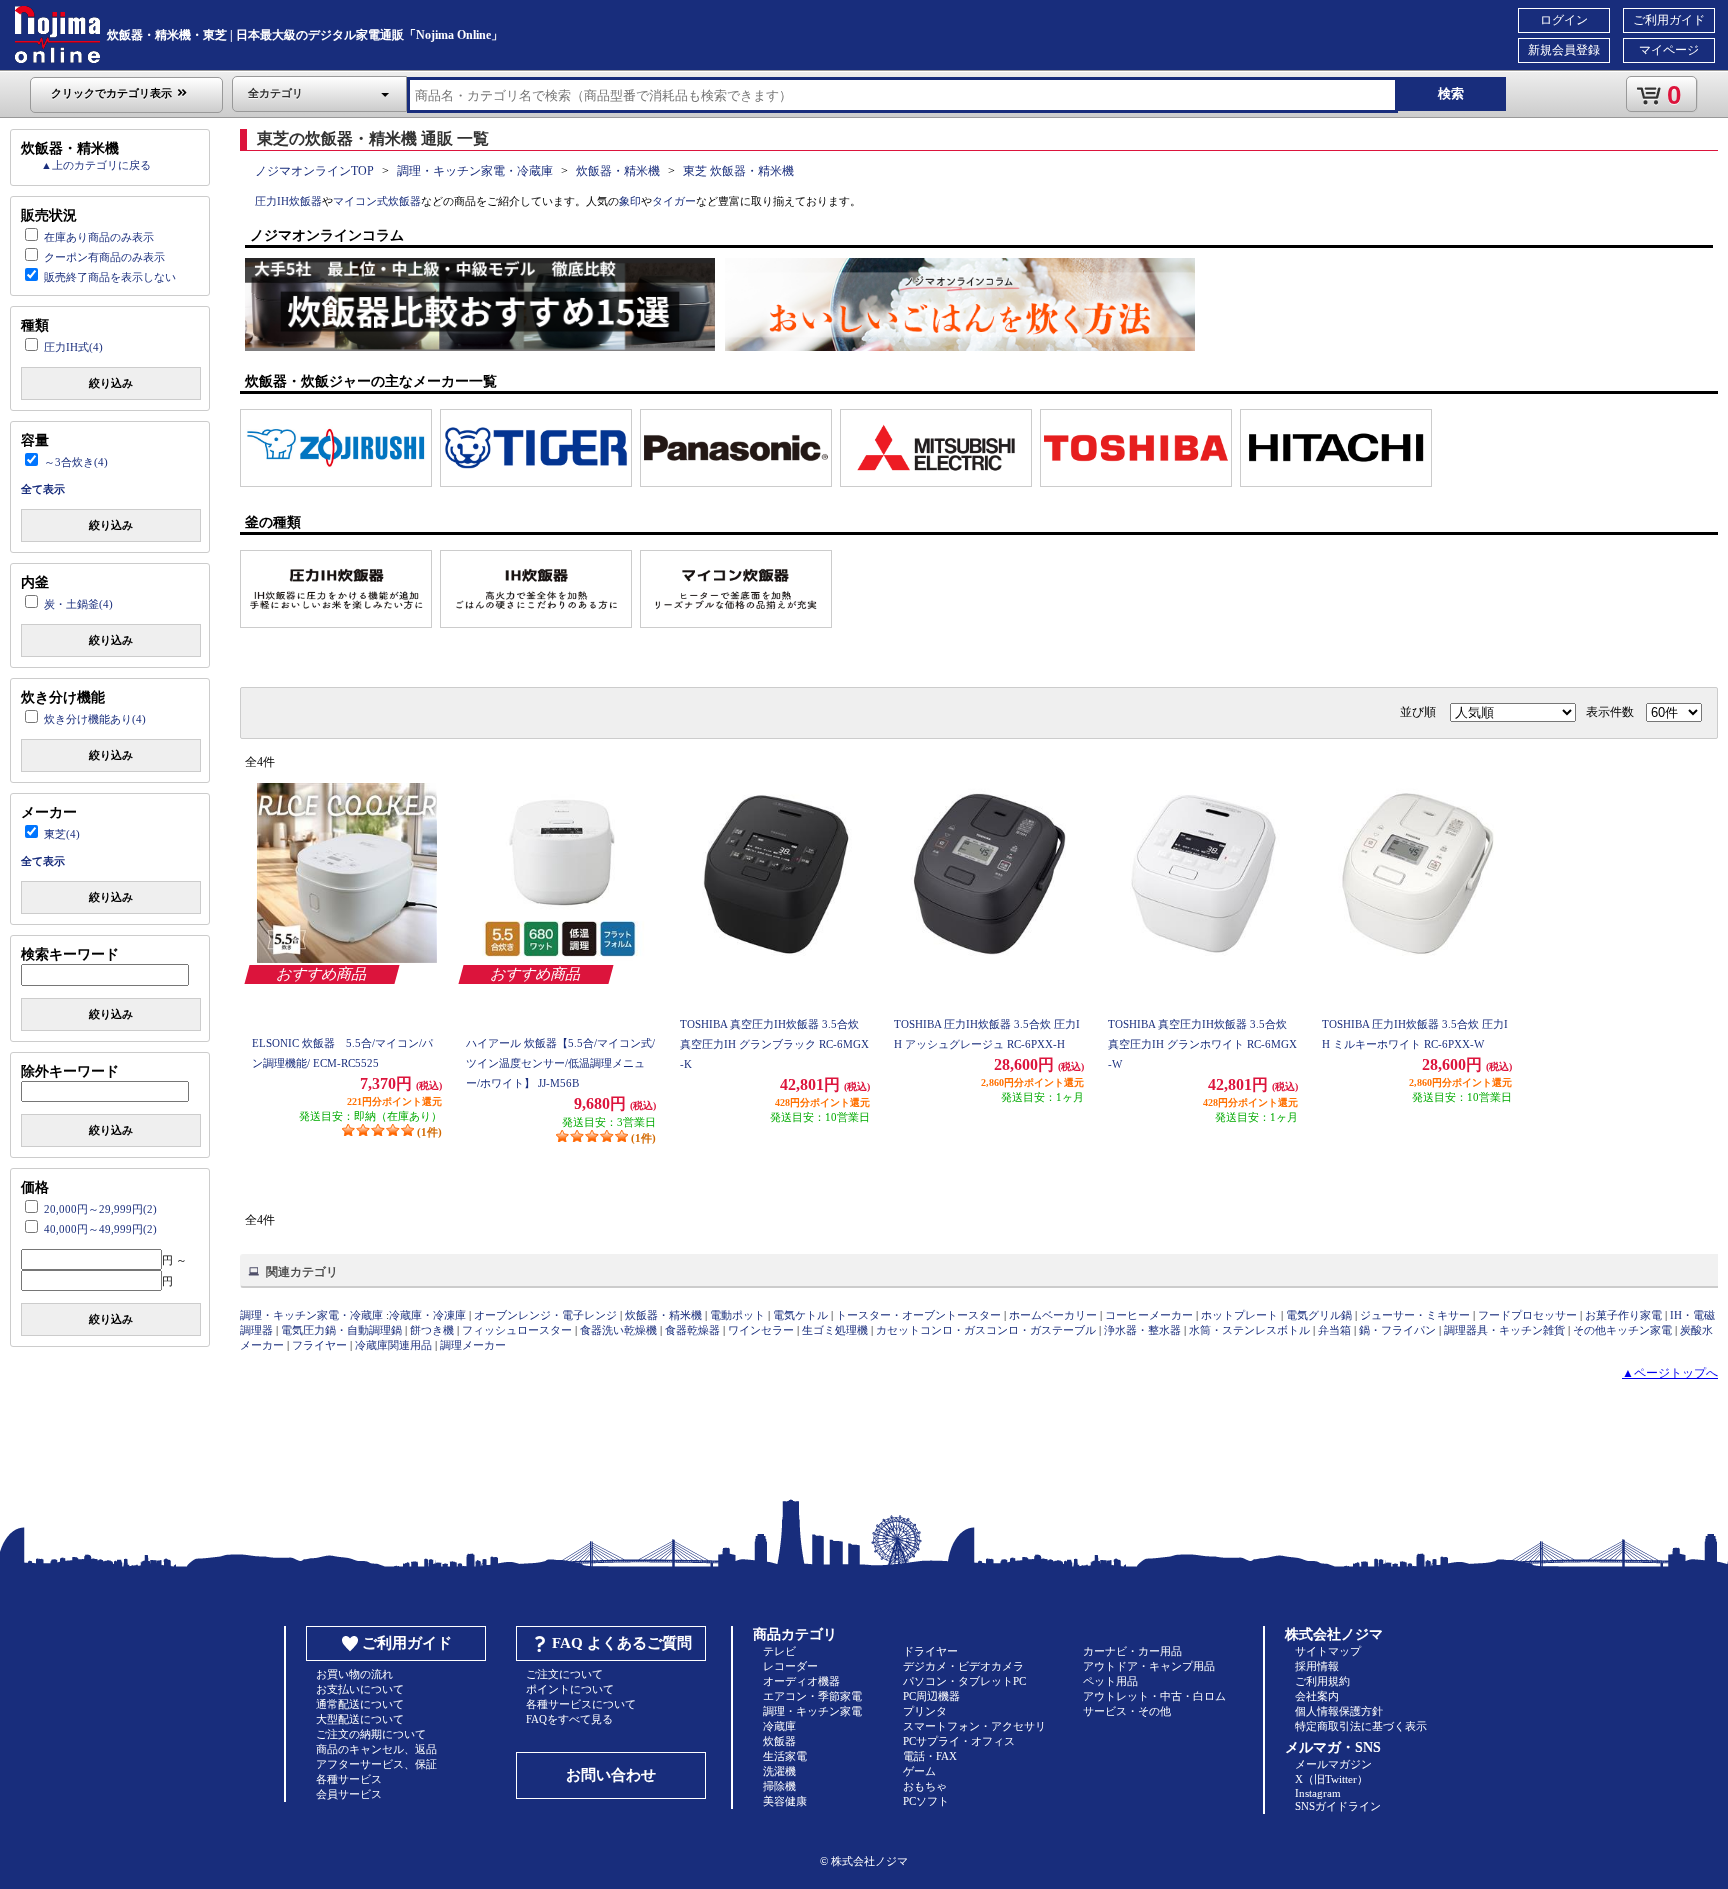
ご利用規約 (1322, 1681)
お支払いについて (360, 1689)
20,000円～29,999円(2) (100, 1209)
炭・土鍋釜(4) (78, 604)
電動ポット (737, 1315)
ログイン (1564, 20)
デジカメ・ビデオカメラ (963, 1666)
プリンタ (925, 1711)
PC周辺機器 (931, 1696)
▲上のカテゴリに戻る (96, 165)
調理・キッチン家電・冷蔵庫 (475, 171)
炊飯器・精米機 (618, 171)
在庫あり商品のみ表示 (99, 237)
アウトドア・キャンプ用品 (1149, 1666)
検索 (1451, 93)
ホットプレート (1239, 1315)
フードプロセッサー (1527, 1315)
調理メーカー (473, 1345)
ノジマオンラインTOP (314, 171)
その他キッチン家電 (1622, 1330)
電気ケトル (800, 1315)
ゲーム (919, 1771)
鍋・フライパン (1397, 1330)
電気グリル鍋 (1319, 1315)
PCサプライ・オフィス (959, 1741)
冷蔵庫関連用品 (393, 1345)
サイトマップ (1328, 1651)
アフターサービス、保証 (376, 1764)
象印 (630, 201)
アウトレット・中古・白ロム (1154, 1696)
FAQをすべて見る (569, 1719)
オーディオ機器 (801, 1681)
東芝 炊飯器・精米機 (738, 171)
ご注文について (564, 1674)
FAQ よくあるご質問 (622, 1643)
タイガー (674, 201)
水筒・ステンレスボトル (1249, 1330)
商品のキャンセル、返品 (376, 1749)
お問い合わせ (611, 1775)
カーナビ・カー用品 (1132, 1651)
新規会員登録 (1564, 50)
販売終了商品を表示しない (110, 277)
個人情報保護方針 (1339, 1711)
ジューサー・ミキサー (1415, 1315)
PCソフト (926, 1801)
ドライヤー (930, 1651)
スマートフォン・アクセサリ (974, 1726)
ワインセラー (761, 1330)
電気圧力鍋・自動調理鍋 (341, 1330)
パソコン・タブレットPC (964, 1681)
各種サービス (349, 1779)
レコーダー (790, 1666)
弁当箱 (1334, 1330)
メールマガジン (1333, 1764)
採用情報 (1317, 1666)
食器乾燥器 (692, 1330)
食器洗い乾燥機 (618, 1330)
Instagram (1318, 1793)
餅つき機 (432, 1330)
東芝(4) (62, 834)
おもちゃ (925, 1786)
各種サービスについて (581, 1704)
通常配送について (360, 1704)
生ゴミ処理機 (835, 1330)
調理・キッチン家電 (812, 1711)
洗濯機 (779, 1771)
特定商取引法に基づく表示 (1361, 1726)
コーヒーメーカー (1149, 1315)
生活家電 (785, 1756)
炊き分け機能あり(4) (95, 719)
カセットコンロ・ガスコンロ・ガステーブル (986, 1330)
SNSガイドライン (1338, 1806)
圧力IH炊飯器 (288, 201)
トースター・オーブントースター (918, 1315)
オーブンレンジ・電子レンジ (545, 1315)
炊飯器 (779, 1741)
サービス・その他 (1127, 1711)
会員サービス (349, 1794)
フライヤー (319, 1345)
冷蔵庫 (779, 1726)
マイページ (1669, 50)
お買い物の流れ (354, 1674)
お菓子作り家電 (1623, 1315)
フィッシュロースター (517, 1330)
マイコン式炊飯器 (377, 201)
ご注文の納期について (371, 1734)
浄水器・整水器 (1142, 1330)
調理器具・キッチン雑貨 (1504, 1330)
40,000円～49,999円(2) (100, 1229)
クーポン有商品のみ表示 (104, 257)
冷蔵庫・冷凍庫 (427, 1315)
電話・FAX (930, 1756)
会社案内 (1317, 1696)
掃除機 (779, 1786)
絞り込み (111, 383)
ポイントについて (570, 1689)
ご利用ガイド (1669, 20)
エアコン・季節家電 (812, 1696)
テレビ (779, 1651)
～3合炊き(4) (76, 462)
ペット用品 (1110, 1681)
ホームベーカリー (1053, 1315)
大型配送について (360, 1719)
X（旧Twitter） (1331, 1779)
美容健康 (785, 1801)
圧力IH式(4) (73, 347)
